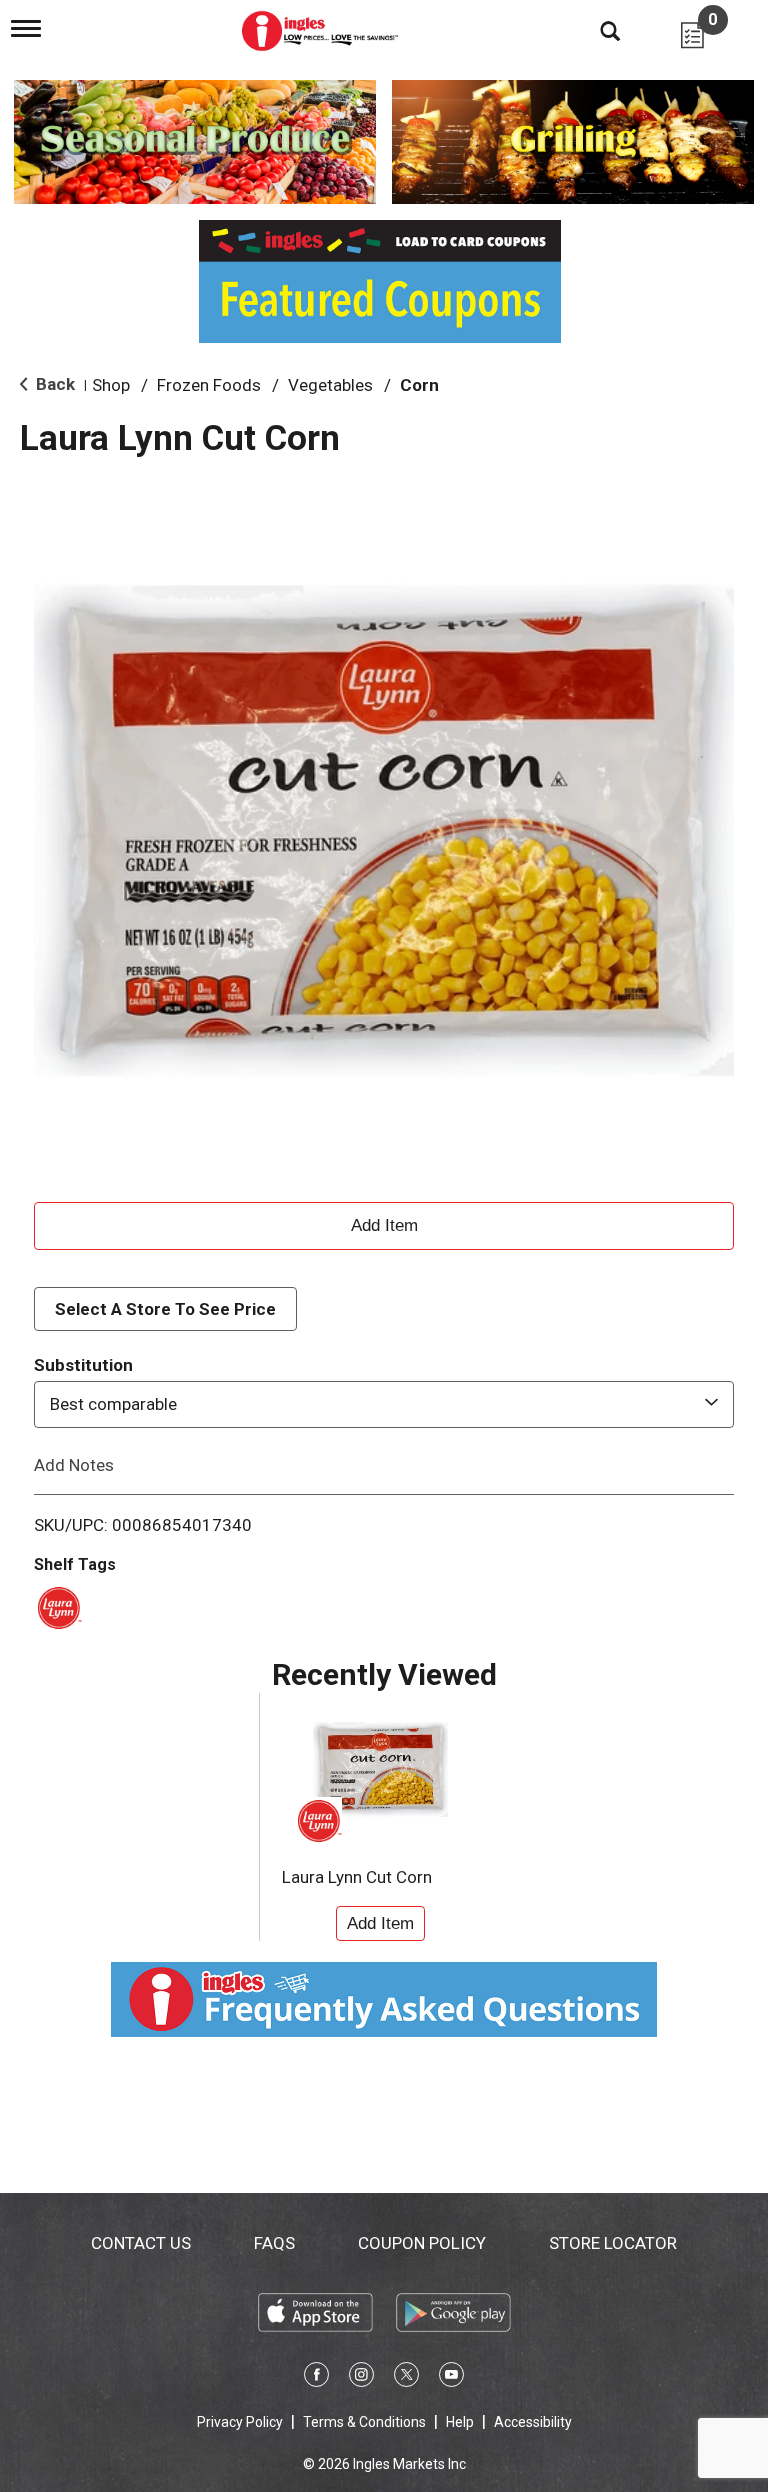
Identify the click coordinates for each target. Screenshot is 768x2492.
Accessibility (533, 2422)
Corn (419, 385)
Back (53, 384)
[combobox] (384, 1404)
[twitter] (406, 2378)
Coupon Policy (422, 2243)
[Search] (595, 30)
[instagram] (361, 2378)
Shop (111, 385)
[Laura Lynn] (56, 1606)
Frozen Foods (209, 385)
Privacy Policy (240, 2422)
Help (460, 2422)
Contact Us (141, 2243)
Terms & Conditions (364, 2422)
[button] (384, 1223)
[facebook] (316, 2378)
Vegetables (330, 385)
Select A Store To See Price (165, 1309)
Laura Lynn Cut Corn (357, 1877)
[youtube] (451, 2378)
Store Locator (613, 2243)
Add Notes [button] (74, 1464)
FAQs (274, 2243)
